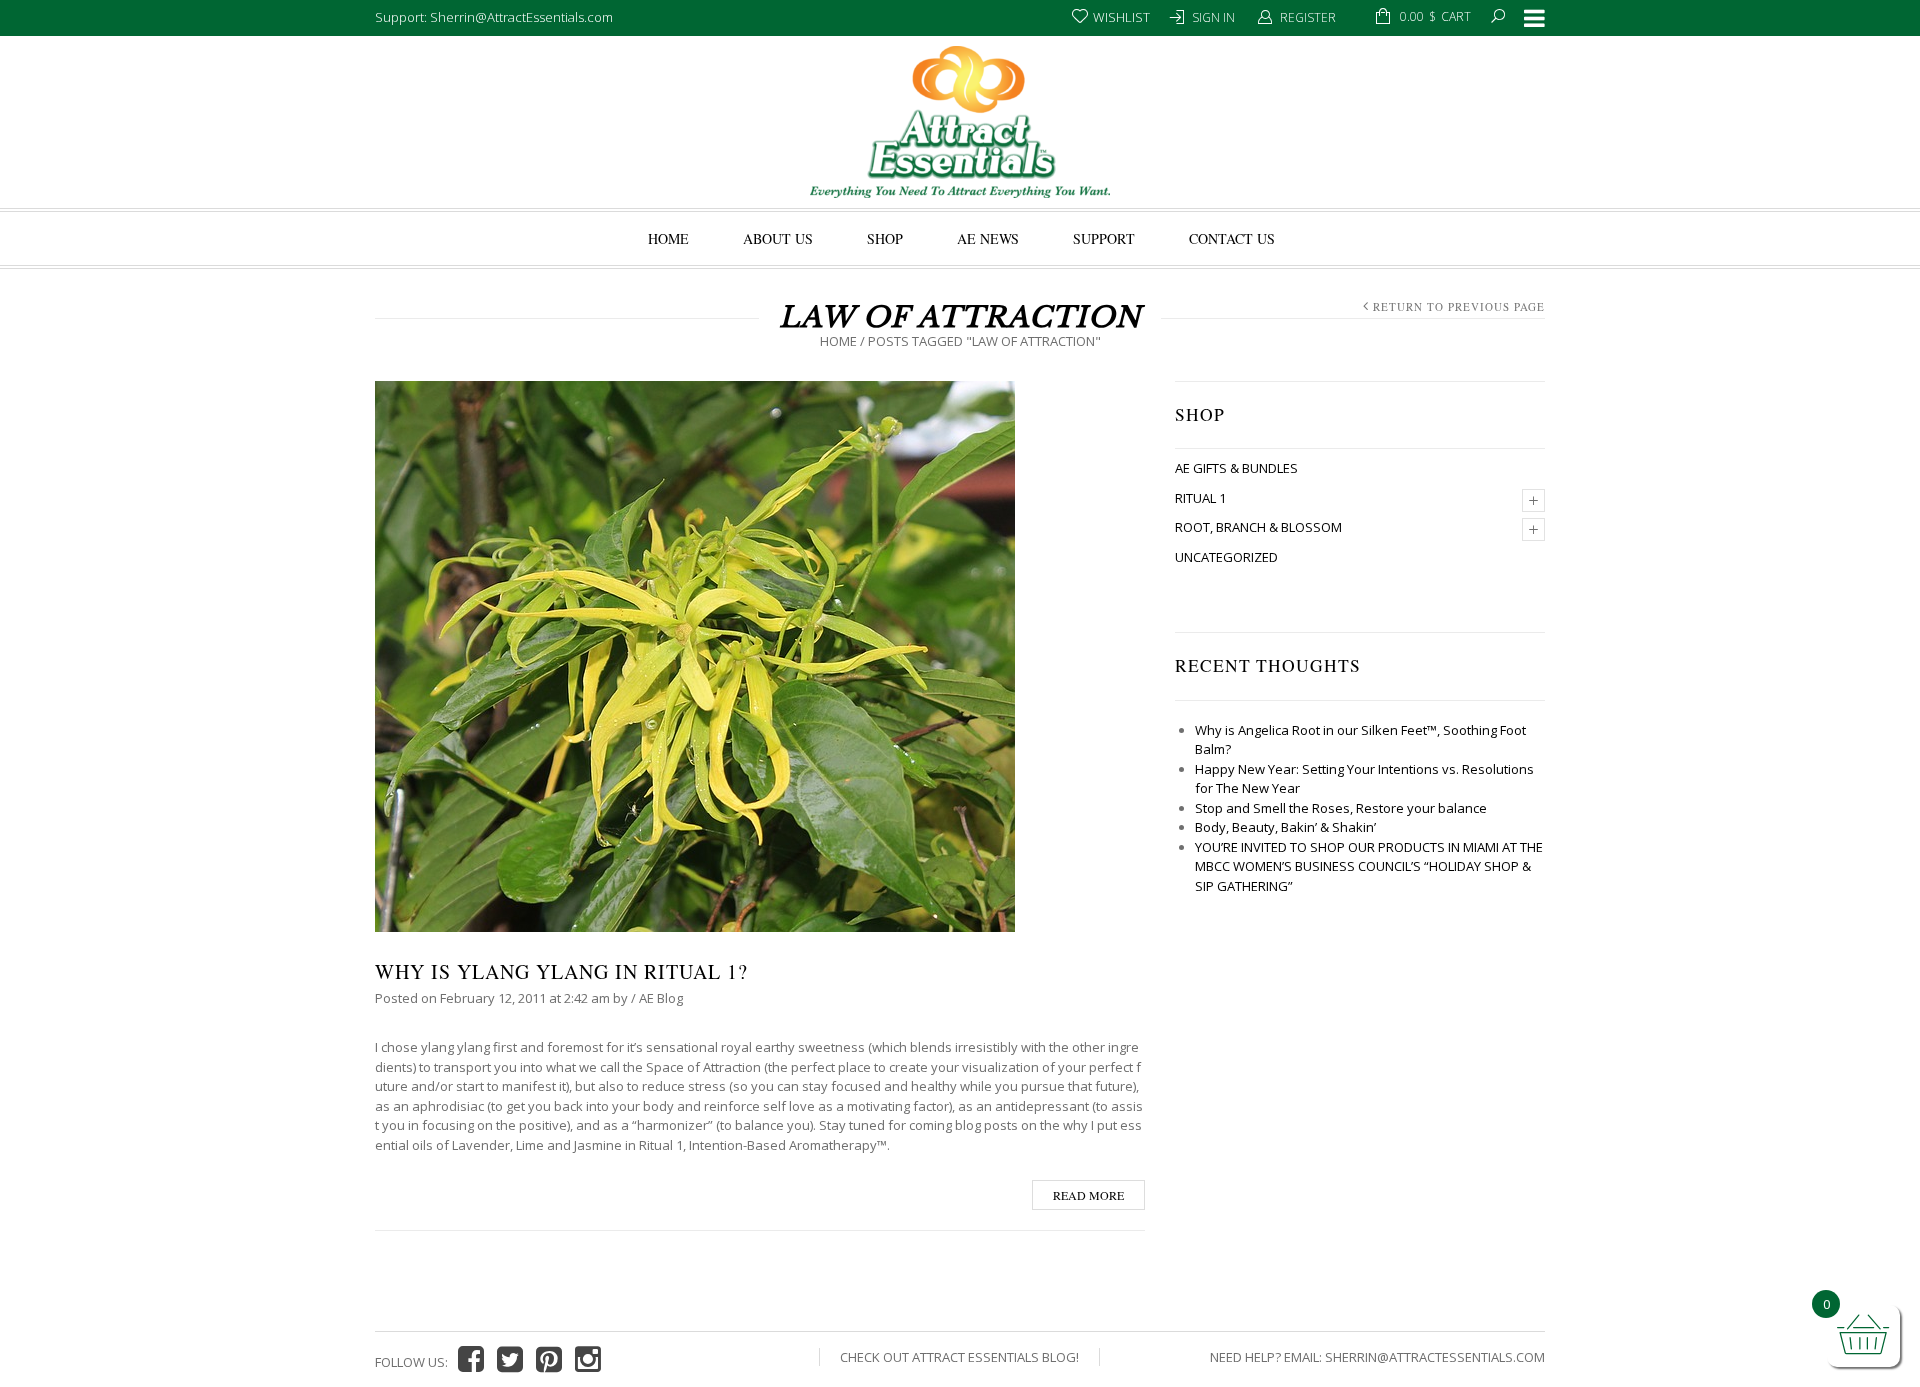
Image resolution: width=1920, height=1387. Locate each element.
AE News (988, 238)
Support (1104, 238)
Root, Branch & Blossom (1258, 527)
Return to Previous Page (1459, 306)
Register (1308, 17)
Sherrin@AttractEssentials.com (1435, 1357)
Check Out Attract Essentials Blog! (959, 1357)
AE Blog (661, 998)
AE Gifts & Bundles (1236, 468)
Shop (885, 238)
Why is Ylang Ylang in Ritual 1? (561, 971)
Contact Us (1232, 238)
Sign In (1213, 17)
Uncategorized (1226, 557)
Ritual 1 (1200, 498)
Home (668, 238)
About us (778, 238)
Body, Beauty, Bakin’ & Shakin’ (1285, 827)
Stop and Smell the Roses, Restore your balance (1341, 808)
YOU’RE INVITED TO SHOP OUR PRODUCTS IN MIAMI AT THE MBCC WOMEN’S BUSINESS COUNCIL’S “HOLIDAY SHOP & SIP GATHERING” (1369, 866)
